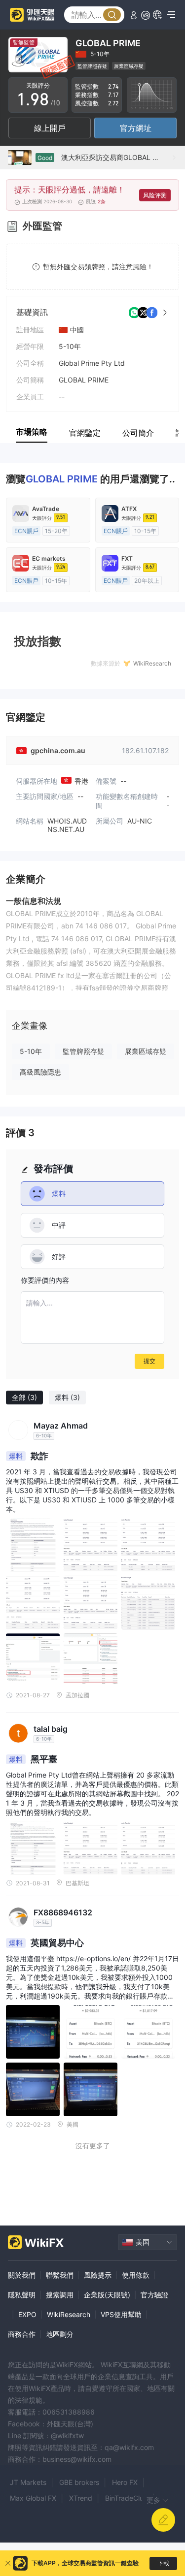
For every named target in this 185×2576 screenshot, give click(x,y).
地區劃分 (60, 2334)
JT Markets (28, 2482)
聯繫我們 (60, 2275)
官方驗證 (154, 2295)
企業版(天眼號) (107, 2295)
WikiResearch (69, 2314)
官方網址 (136, 128)
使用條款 (136, 2275)
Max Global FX (33, 2498)
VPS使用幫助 (121, 2314)
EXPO (27, 2314)
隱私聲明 (22, 2295)
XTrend (81, 2498)
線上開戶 (50, 128)
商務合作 (22, 2334)
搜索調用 (60, 2295)
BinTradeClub (127, 2498)
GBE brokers (79, 2482)
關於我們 (22, 2275)
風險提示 (98, 2275)
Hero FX (125, 2482)
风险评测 (155, 195)
